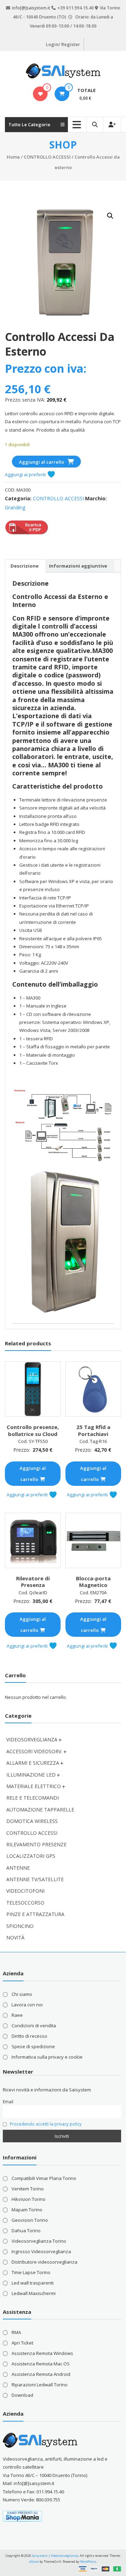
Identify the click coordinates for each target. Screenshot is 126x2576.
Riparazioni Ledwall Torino (40, 2385)
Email (8, 2102)
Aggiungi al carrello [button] (33, 1474)
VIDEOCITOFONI (25, 1891)
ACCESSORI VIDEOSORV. (34, 1751)
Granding (15, 507)
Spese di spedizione (33, 2046)
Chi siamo (22, 1994)
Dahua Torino (26, 2231)
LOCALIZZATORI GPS (31, 1856)
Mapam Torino (27, 2210)
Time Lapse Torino (31, 2272)
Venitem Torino (28, 2189)
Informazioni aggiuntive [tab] (78, 566)
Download (22, 2395)
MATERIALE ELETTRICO (34, 1786)
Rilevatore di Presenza (33, 1582)
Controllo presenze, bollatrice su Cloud (33, 1430)
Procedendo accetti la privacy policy (46, 2124)
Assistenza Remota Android (41, 2374)
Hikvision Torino (29, 2199)
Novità (15, 1937)
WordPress (88, 2562)
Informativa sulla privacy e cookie (47, 2057)
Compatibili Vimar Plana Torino (44, 2178)
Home (13, 157)
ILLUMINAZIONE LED (31, 1775)
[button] (110, 216)
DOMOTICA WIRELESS (32, 1821)
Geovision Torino (30, 2220)
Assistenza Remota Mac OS (41, 2364)
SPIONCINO (20, 1926)
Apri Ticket (22, 2343)
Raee (17, 2015)
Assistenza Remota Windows (42, 2353)
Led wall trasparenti (33, 2283)
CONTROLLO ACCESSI (47, 157)
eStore (34, 2562)
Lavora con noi (27, 2005)
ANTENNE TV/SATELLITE (35, 1879)
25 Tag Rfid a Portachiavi (93, 1430)
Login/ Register (63, 44)
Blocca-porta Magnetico (93, 1582)
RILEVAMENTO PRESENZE (36, 1844)
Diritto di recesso (29, 2036)
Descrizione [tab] (24, 566)
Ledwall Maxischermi (34, 2293)
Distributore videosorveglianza (44, 2262)
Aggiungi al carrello (41, 462)
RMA (16, 2332)
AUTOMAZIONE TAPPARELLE (40, 1810)
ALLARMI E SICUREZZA (33, 1763)
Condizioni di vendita (34, 2026)
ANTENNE (18, 1868)
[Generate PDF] (22, 533)
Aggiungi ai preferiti (26, 474)
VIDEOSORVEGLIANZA (32, 1739)
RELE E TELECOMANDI (33, 1798)
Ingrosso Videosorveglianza (41, 2251)
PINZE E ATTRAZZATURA (35, 1914)
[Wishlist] (40, 94)
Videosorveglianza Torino (39, 2241)
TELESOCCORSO (25, 1903)
